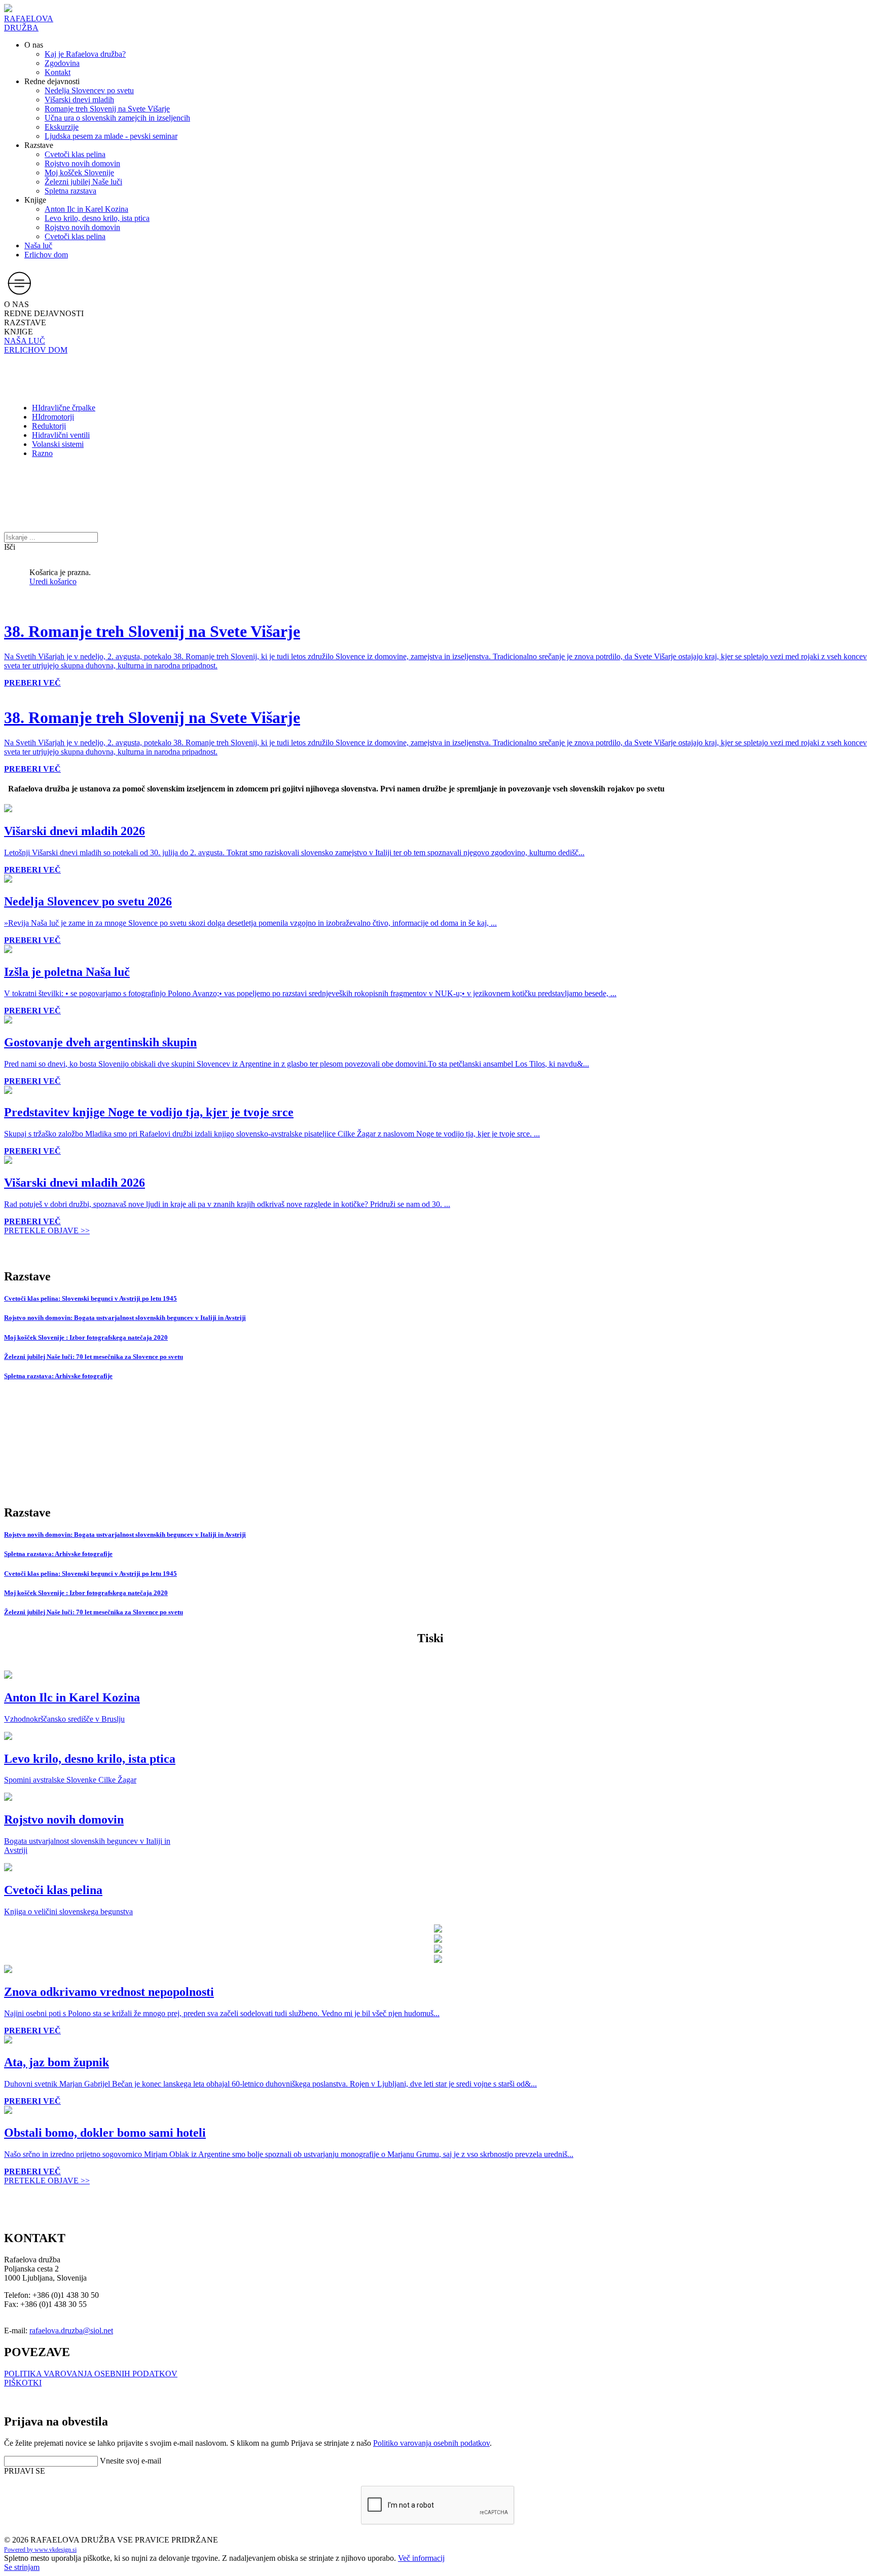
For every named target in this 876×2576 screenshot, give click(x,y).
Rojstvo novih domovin (82, 163)
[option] (8, 692)
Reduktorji (49, 426)
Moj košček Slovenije (79, 173)
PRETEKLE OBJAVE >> (47, 1230)
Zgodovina (62, 63)
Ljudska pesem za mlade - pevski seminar (111, 136)
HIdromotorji (53, 417)
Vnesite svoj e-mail (131, 2461)
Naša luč (38, 245)
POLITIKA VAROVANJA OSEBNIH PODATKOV (91, 2374)
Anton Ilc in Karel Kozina (86, 209)
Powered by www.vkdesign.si (40, 2550)
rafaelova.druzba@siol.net (71, 2331)
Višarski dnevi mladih (79, 100)
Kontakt (58, 72)
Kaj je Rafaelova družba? (85, 54)
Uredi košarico (53, 581)
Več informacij (421, 2558)
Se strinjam (22, 2567)
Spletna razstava (70, 191)
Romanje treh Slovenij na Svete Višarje (107, 109)
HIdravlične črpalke (64, 408)
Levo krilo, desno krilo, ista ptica (97, 218)
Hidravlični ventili (61, 435)
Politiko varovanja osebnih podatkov (431, 2443)
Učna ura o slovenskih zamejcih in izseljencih (117, 118)
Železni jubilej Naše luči (83, 182)
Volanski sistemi (58, 444)
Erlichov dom (46, 255)
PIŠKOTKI (23, 2383)
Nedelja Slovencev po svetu (89, 90)
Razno (42, 453)
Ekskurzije (62, 127)
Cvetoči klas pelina (75, 154)
